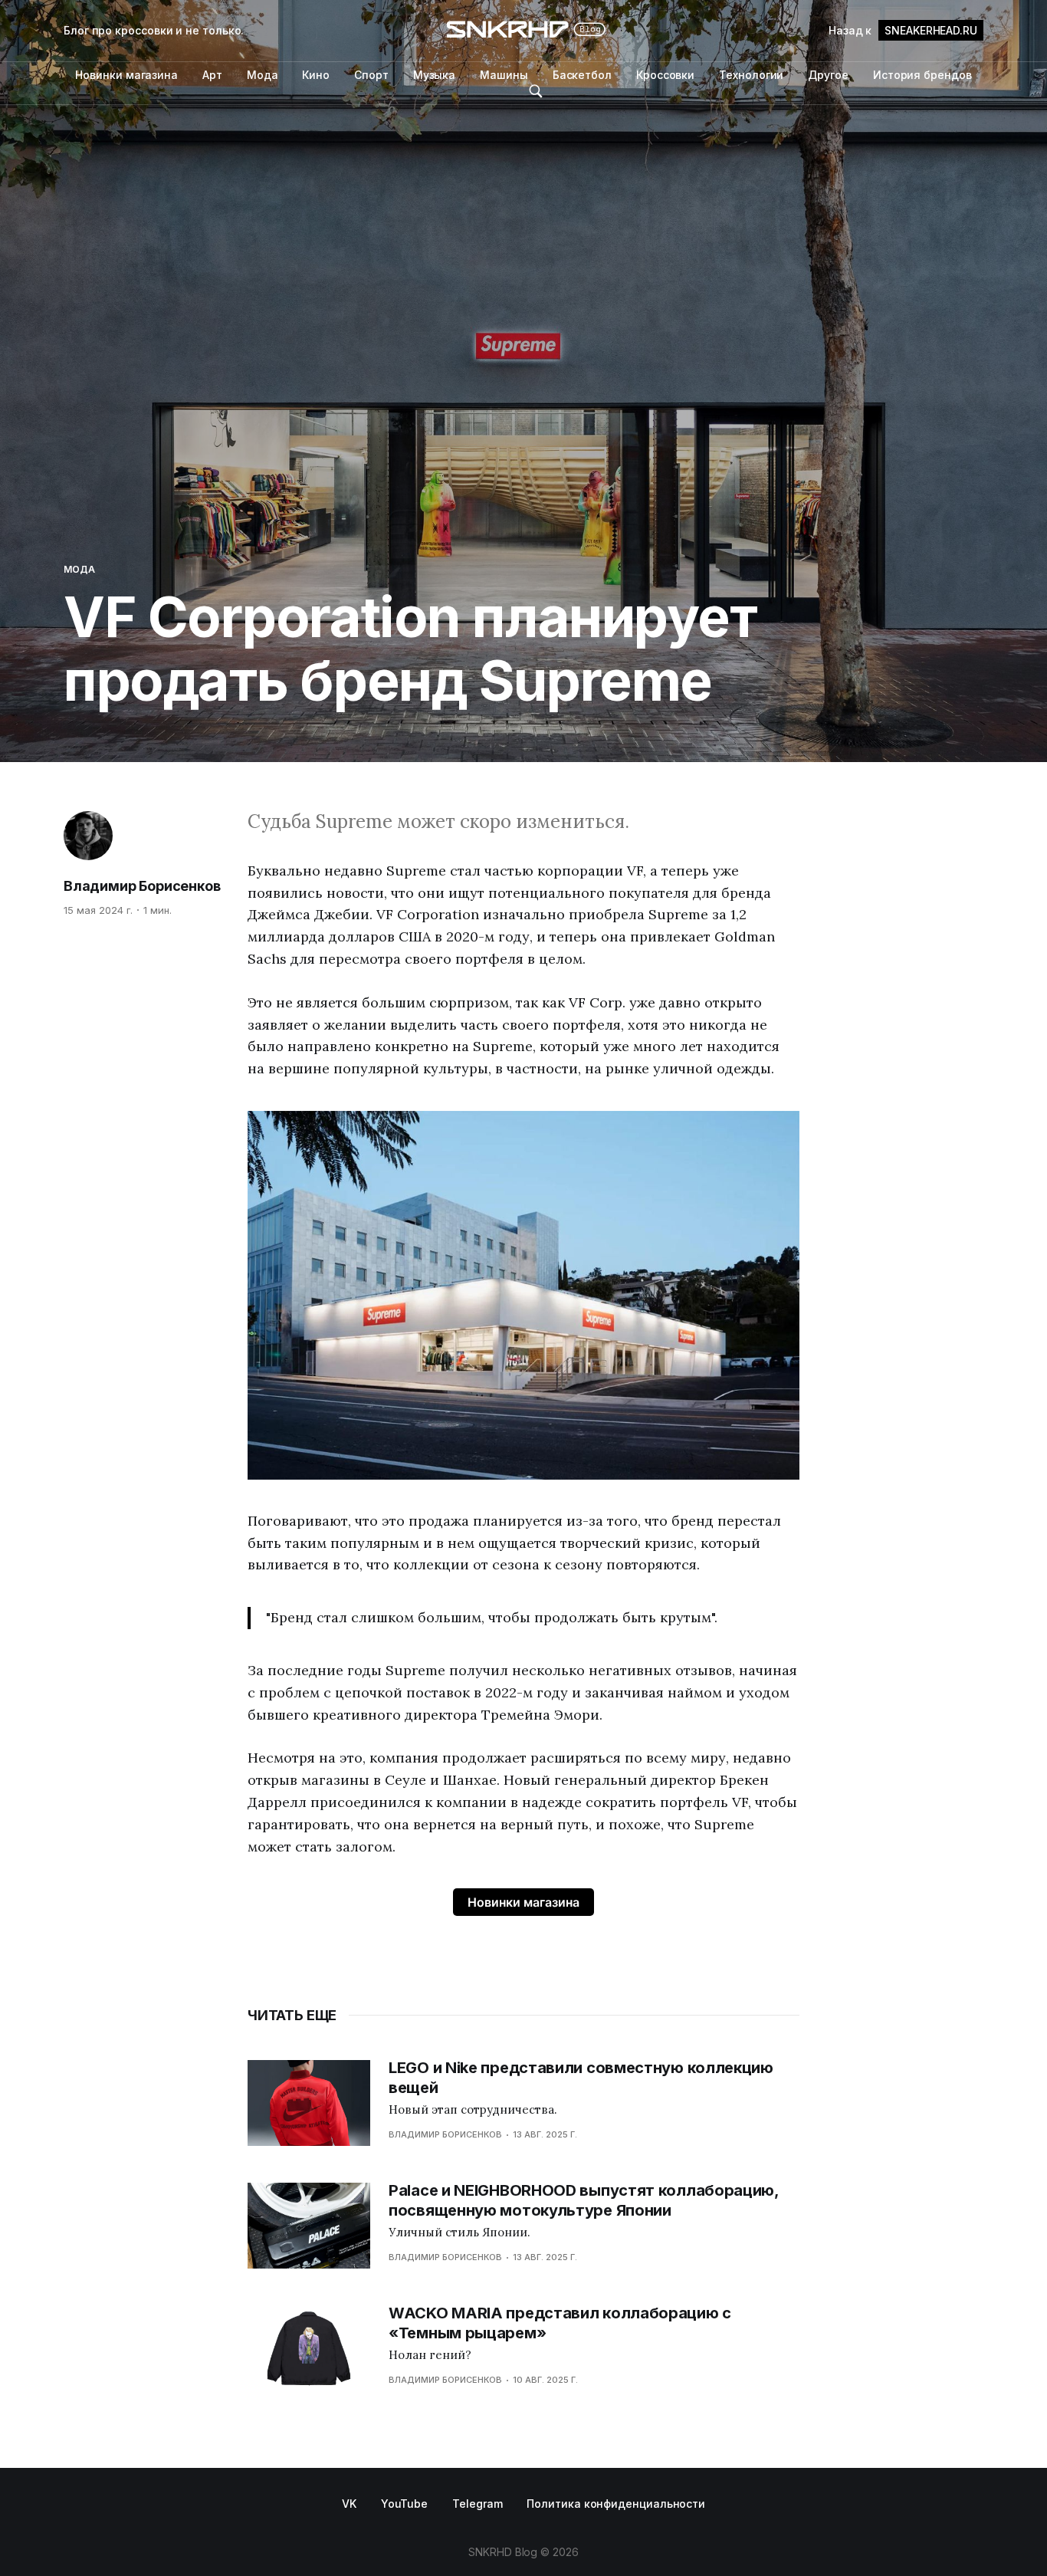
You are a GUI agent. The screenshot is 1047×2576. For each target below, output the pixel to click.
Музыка (435, 75)
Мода (263, 75)
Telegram (477, 2504)
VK (349, 2504)
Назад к (903, 30)
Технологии (751, 75)
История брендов (922, 75)
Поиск (536, 91)
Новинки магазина (126, 75)
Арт (212, 75)
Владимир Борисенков (142, 886)
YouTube (404, 2504)
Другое (828, 75)
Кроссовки (665, 75)
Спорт (371, 75)
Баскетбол (582, 75)
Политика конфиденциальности (616, 2504)
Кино (316, 75)
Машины (504, 75)
